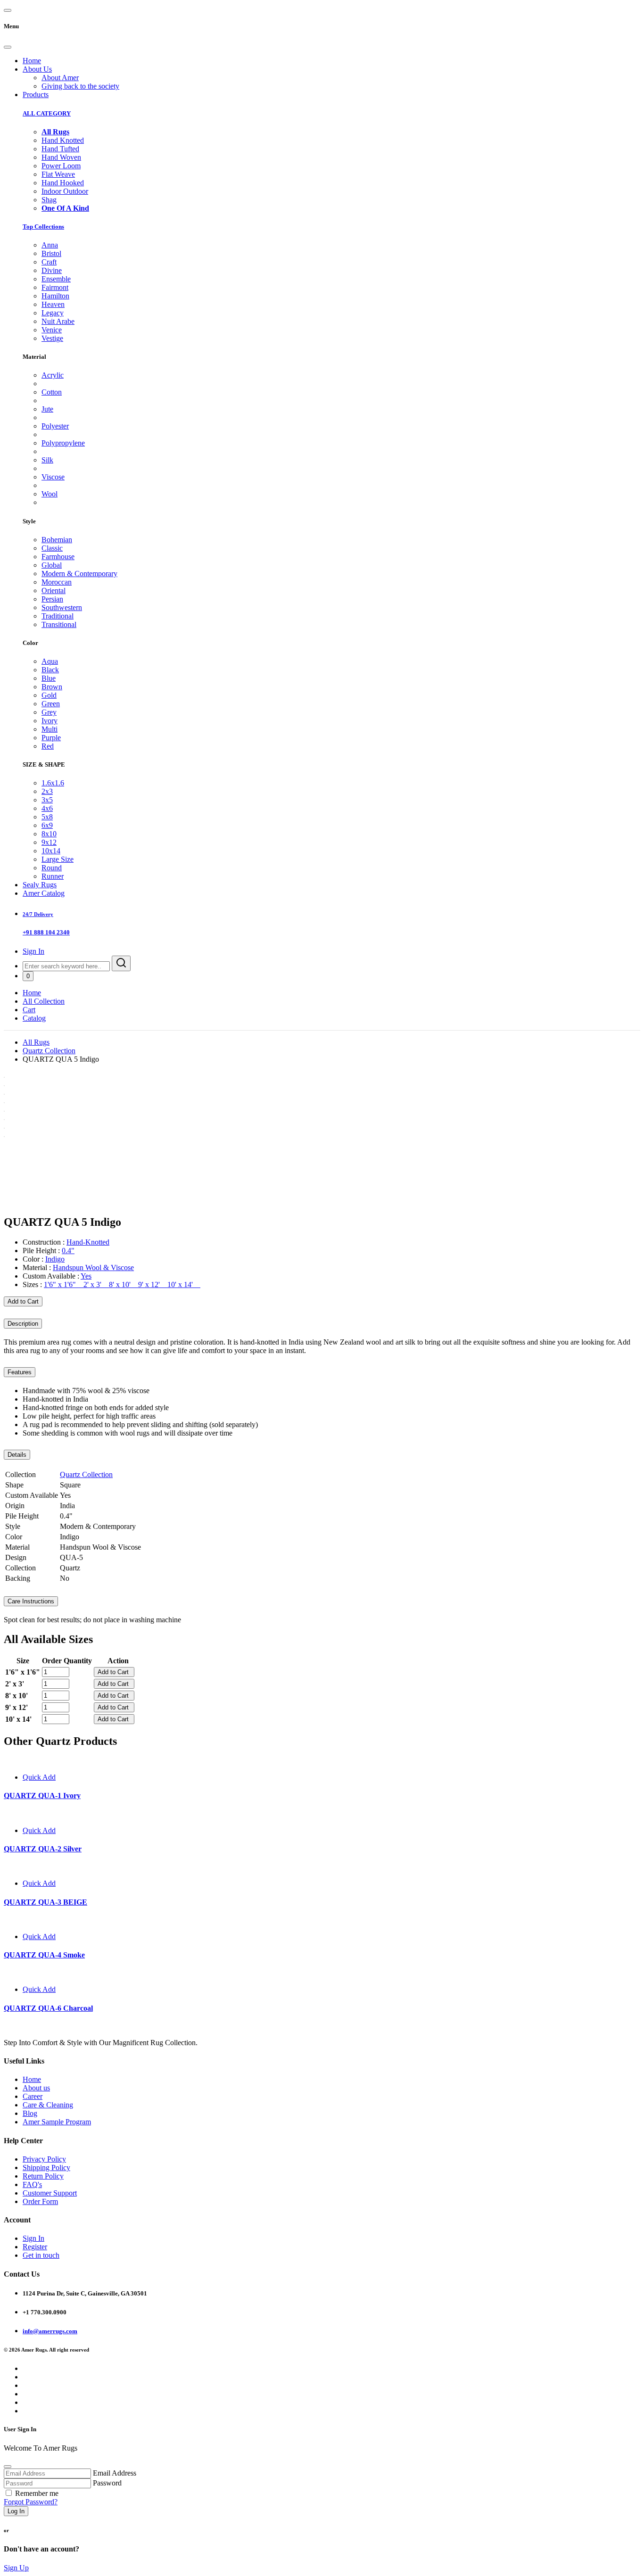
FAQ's (32, 2184)
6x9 (47, 825)
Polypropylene (63, 443)
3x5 (47, 800)
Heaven (53, 304)
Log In (16, 2511)
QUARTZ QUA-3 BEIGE (45, 1902)
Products (36, 95)
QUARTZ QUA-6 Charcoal (48, 2008)
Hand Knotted (63, 140)
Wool (50, 494)
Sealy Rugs (40, 885)
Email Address (115, 2473)
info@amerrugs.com (50, 2331)
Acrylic (53, 375)
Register (35, 2247)
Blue (49, 678)
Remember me (37, 2493)
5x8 (47, 817)
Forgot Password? (31, 2502)
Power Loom (61, 166)
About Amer (60, 78)
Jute (47, 409)
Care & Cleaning (48, 2105)
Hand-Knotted (88, 1242)
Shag (49, 200)
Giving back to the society (80, 86)
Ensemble (56, 279)
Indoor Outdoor (65, 191)
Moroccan (57, 582)
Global (52, 565)
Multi (50, 729)
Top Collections (43, 227)
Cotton (52, 392)
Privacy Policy (44, 2159)
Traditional (58, 616)
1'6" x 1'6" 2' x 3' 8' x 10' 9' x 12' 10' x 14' (122, 1284)
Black (50, 670)
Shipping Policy (46, 2167)
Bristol (51, 253)
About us (36, 2088)
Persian (52, 599)
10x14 (51, 851)
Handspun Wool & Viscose (93, 1267)
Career (33, 2096)
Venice (52, 330)
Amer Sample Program (57, 2122)
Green (51, 704)
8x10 (49, 834)
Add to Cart (23, 1301)
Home (32, 61)
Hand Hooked (63, 183)
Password (107, 2483)
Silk (47, 460)
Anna (50, 245)
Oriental (54, 590)
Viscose (53, 477)
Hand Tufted (60, 149)
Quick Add (39, 1777)
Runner (53, 876)
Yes (86, 1276)
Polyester (55, 426)
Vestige (52, 338)
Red (48, 746)
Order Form (40, 2201)
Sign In (33, 951)
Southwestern (62, 607)
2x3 (47, 791)
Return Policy (43, 2176)
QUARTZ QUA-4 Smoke (44, 1955)
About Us (37, 69)
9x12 (49, 842)
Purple (51, 738)
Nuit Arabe (58, 321)
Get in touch (41, 2255)
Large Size (58, 859)
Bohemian (57, 540)
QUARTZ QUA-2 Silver (43, 1849)
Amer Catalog (44, 893)
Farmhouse (58, 557)
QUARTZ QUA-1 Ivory (42, 1796)
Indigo (55, 1259)
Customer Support (50, 2193)
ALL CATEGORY (47, 113)
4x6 (47, 808)
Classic (52, 548)
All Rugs (36, 1042)
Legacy (53, 313)
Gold (49, 695)
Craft (49, 262)
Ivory (50, 721)
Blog (30, 2113)
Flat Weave (58, 174)
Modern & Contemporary (79, 574)
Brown (52, 687)
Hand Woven (61, 157)
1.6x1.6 (53, 783)
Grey (49, 712)
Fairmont (55, 287)
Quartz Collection (49, 1051)
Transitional (59, 624)
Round (52, 868)
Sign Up (16, 2568)
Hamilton (55, 296)
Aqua (50, 661)
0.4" (68, 1251)
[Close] (8, 47)
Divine (52, 270)
